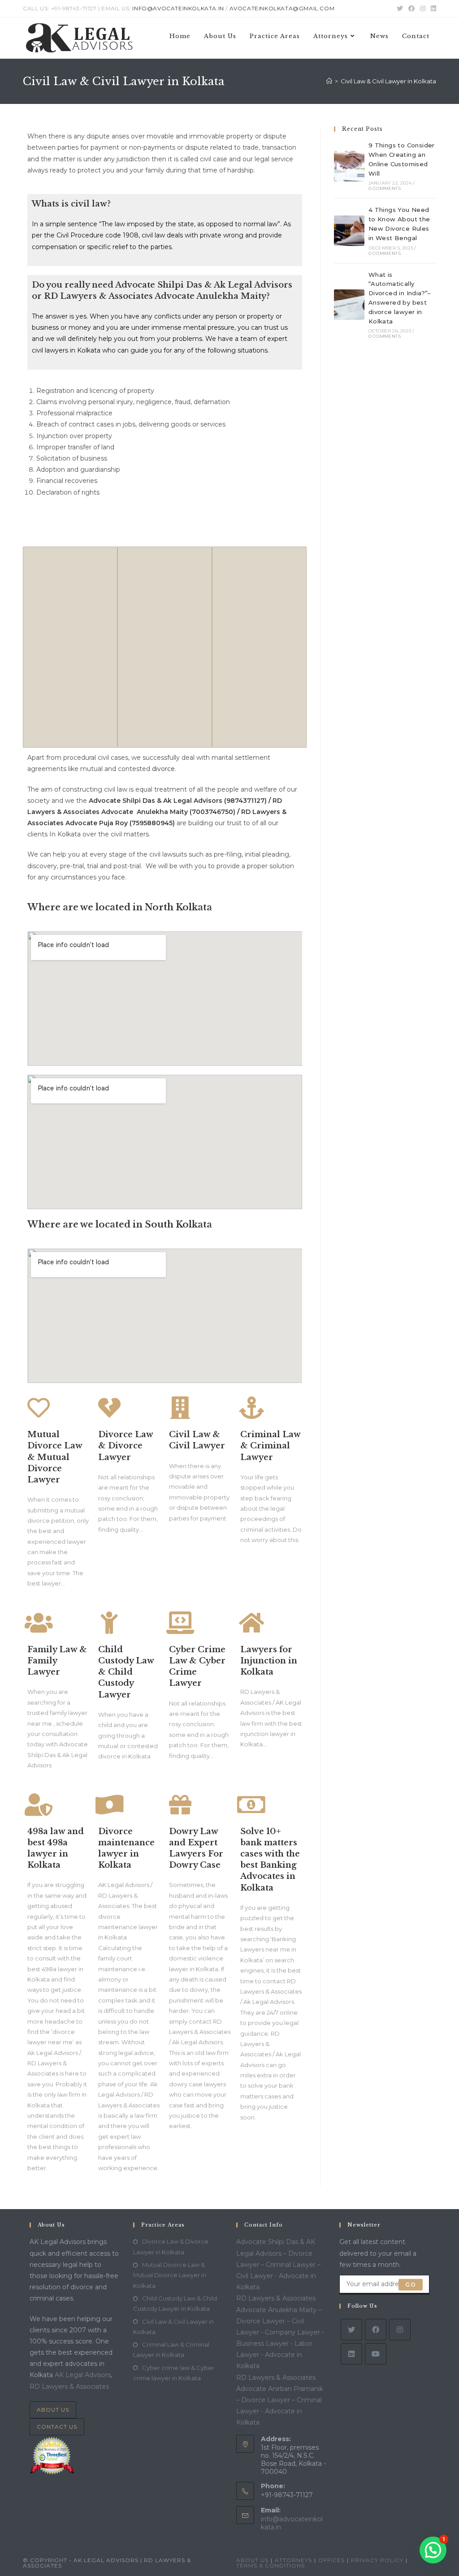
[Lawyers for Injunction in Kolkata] (251, 1623)
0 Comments (385, 188)
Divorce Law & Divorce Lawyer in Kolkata (171, 2246)
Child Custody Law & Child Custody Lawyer (126, 1672)
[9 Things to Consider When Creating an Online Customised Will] (349, 166)
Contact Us (57, 2427)
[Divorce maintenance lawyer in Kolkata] (109, 1805)
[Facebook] (376, 2330)
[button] (433, 2550)
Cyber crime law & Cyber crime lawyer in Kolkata (174, 2373)
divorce (163, 769)
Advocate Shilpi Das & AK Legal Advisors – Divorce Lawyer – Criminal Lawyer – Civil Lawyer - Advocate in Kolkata (278, 2264)
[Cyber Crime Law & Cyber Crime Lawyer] (180, 1623)
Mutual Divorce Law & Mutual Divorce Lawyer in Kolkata (170, 2275)
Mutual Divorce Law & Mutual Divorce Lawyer (55, 1457)
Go (410, 2285)
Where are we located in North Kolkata (120, 907)
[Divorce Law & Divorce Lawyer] (109, 1408)
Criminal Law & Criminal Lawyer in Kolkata (171, 2350)
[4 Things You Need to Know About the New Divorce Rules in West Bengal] (349, 231)
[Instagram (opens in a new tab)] (423, 9)
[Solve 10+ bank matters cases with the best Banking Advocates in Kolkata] (251, 1805)
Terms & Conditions (271, 2565)
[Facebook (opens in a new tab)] (411, 9)
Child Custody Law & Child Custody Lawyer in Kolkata (175, 2303)
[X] (351, 2330)
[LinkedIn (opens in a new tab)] (432, 9)
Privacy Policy (377, 2560)
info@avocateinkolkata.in (178, 8)
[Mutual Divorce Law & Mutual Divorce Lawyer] (39, 1408)
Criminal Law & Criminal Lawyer (270, 1446)
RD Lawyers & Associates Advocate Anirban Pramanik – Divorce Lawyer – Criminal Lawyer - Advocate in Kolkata (280, 2400)
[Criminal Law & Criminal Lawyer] (251, 1408)
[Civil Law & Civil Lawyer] (180, 1408)
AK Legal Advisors (83, 2375)
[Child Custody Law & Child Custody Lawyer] (109, 1623)
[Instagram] (400, 2330)
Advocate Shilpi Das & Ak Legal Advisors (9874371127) (178, 801)
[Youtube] (376, 2354)
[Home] (329, 81)
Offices (331, 2560)
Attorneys (293, 2560)
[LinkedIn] (351, 2354)
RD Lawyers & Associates (69, 2386)
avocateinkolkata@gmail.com (282, 8)
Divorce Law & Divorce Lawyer (126, 1446)
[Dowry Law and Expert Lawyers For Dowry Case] (180, 1805)
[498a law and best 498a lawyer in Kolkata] (39, 1805)
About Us (53, 2410)
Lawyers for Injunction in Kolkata (269, 1661)
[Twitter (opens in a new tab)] (400, 9)
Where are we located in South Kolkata (120, 1224)
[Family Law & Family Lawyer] (39, 1623)
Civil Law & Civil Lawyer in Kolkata (173, 2327)
